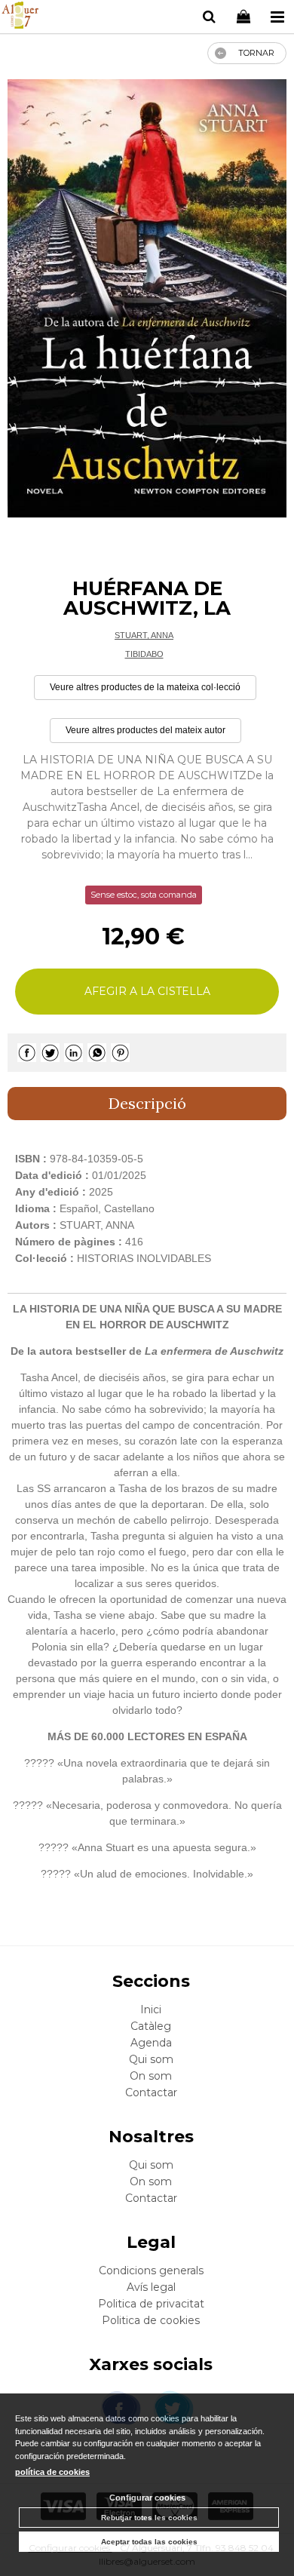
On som (151, 2076)
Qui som (151, 2059)
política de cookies (52, 2472)
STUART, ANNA (144, 635)
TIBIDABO (144, 654)
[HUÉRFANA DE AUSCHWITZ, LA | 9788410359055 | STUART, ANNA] (147, 299)
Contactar (151, 2092)
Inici (151, 2010)
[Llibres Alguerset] (20, 17)
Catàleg (151, 2026)
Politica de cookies (151, 2320)
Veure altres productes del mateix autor (145, 730)
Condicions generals (151, 2271)
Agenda (151, 2043)
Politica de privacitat (151, 2304)
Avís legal (151, 2287)
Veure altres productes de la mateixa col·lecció (145, 687)
